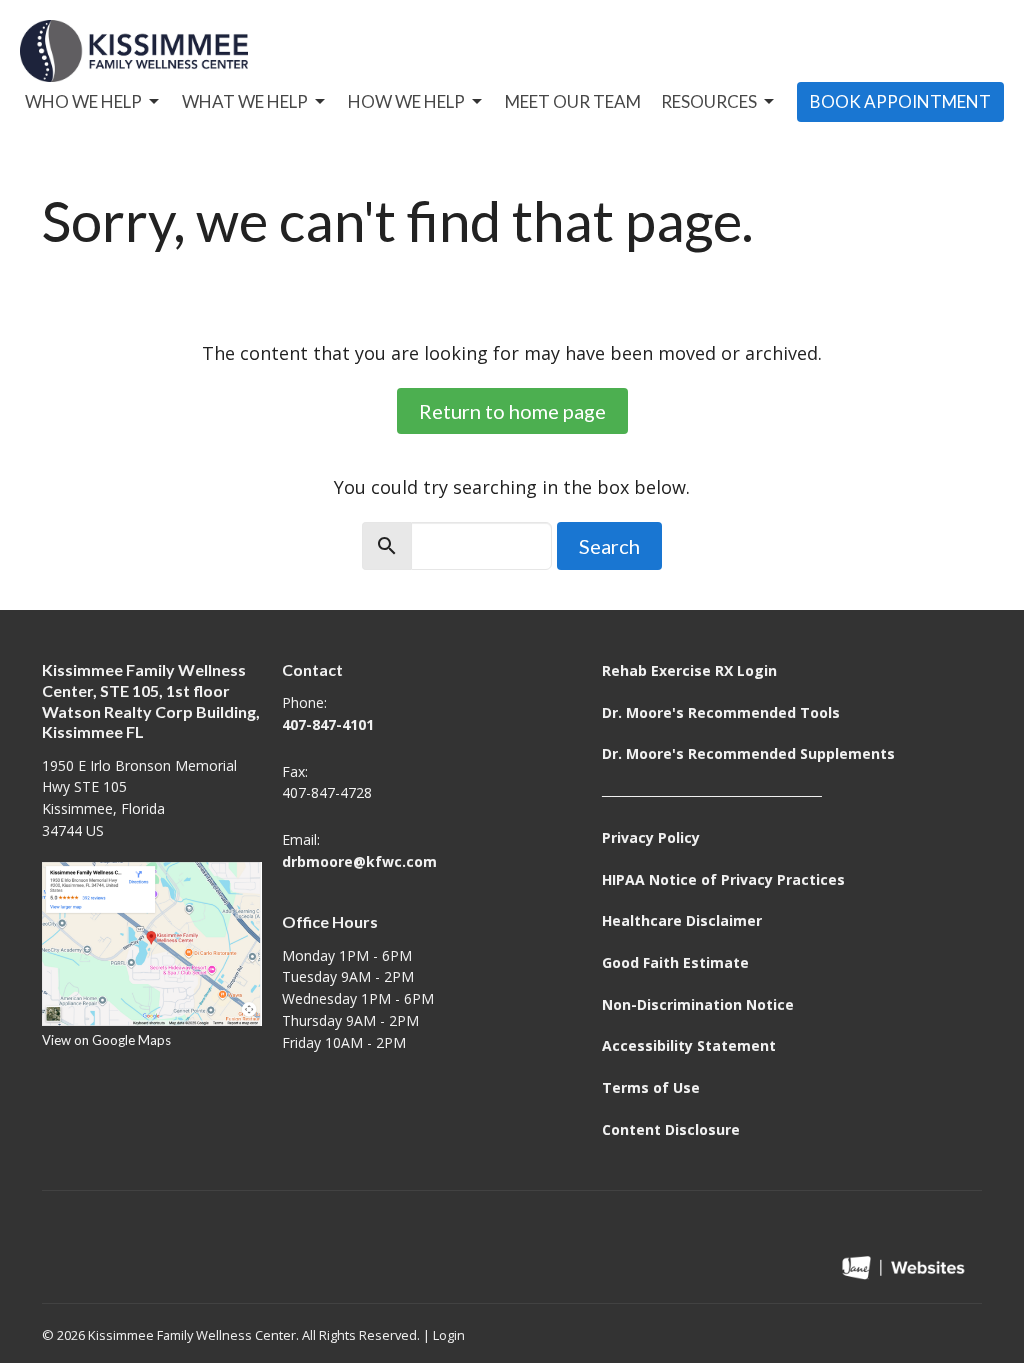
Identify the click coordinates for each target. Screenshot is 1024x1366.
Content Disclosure (671, 1129)
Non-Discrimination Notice (698, 1004)
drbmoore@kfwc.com (359, 861)
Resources (709, 101)
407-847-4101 (328, 724)
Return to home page (512, 411)
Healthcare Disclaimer (682, 920)
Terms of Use (651, 1087)
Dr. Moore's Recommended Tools (721, 712)
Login (449, 1335)
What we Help (245, 101)
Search (609, 546)
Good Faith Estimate (675, 962)
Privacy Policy (651, 837)
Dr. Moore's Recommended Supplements (748, 753)
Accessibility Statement (689, 1045)
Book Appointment (900, 101)
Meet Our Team (573, 101)
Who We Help (83, 101)
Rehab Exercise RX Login (689, 670)
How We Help (406, 101)
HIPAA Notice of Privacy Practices (723, 879)
